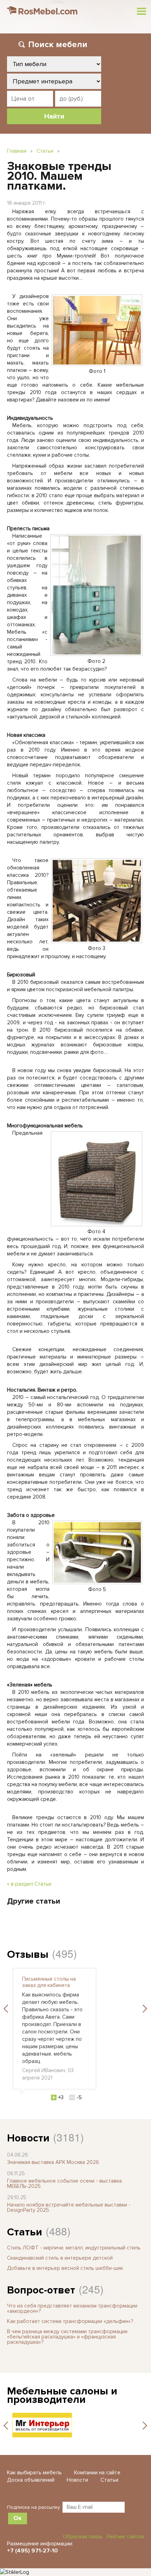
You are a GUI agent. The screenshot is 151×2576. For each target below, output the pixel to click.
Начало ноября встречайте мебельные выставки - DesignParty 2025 (69, 2207)
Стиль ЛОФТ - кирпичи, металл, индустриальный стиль (74, 2248)
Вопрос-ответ (41, 2290)
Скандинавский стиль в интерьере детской (60, 2258)
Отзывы (28, 1954)
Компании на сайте (97, 2473)
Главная (17, 151)
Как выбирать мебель (34, 2473)
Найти (54, 116)
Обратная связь (83, 2537)
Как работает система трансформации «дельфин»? (70, 2321)
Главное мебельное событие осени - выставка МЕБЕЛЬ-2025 (64, 2183)
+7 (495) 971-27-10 (32, 2551)
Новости (28, 2138)
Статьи (45, 151)
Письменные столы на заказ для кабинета (49, 1982)
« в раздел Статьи (29, 1884)
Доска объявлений (31, 2480)
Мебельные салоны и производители (62, 2395)
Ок (18, 2518)
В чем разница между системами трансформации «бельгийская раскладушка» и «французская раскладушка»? (67, 2337)
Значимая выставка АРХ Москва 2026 (53, 2162)
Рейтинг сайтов (125, 2537)
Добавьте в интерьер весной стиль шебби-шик (65, 2268)
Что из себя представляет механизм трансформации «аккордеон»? (72, 2308)
